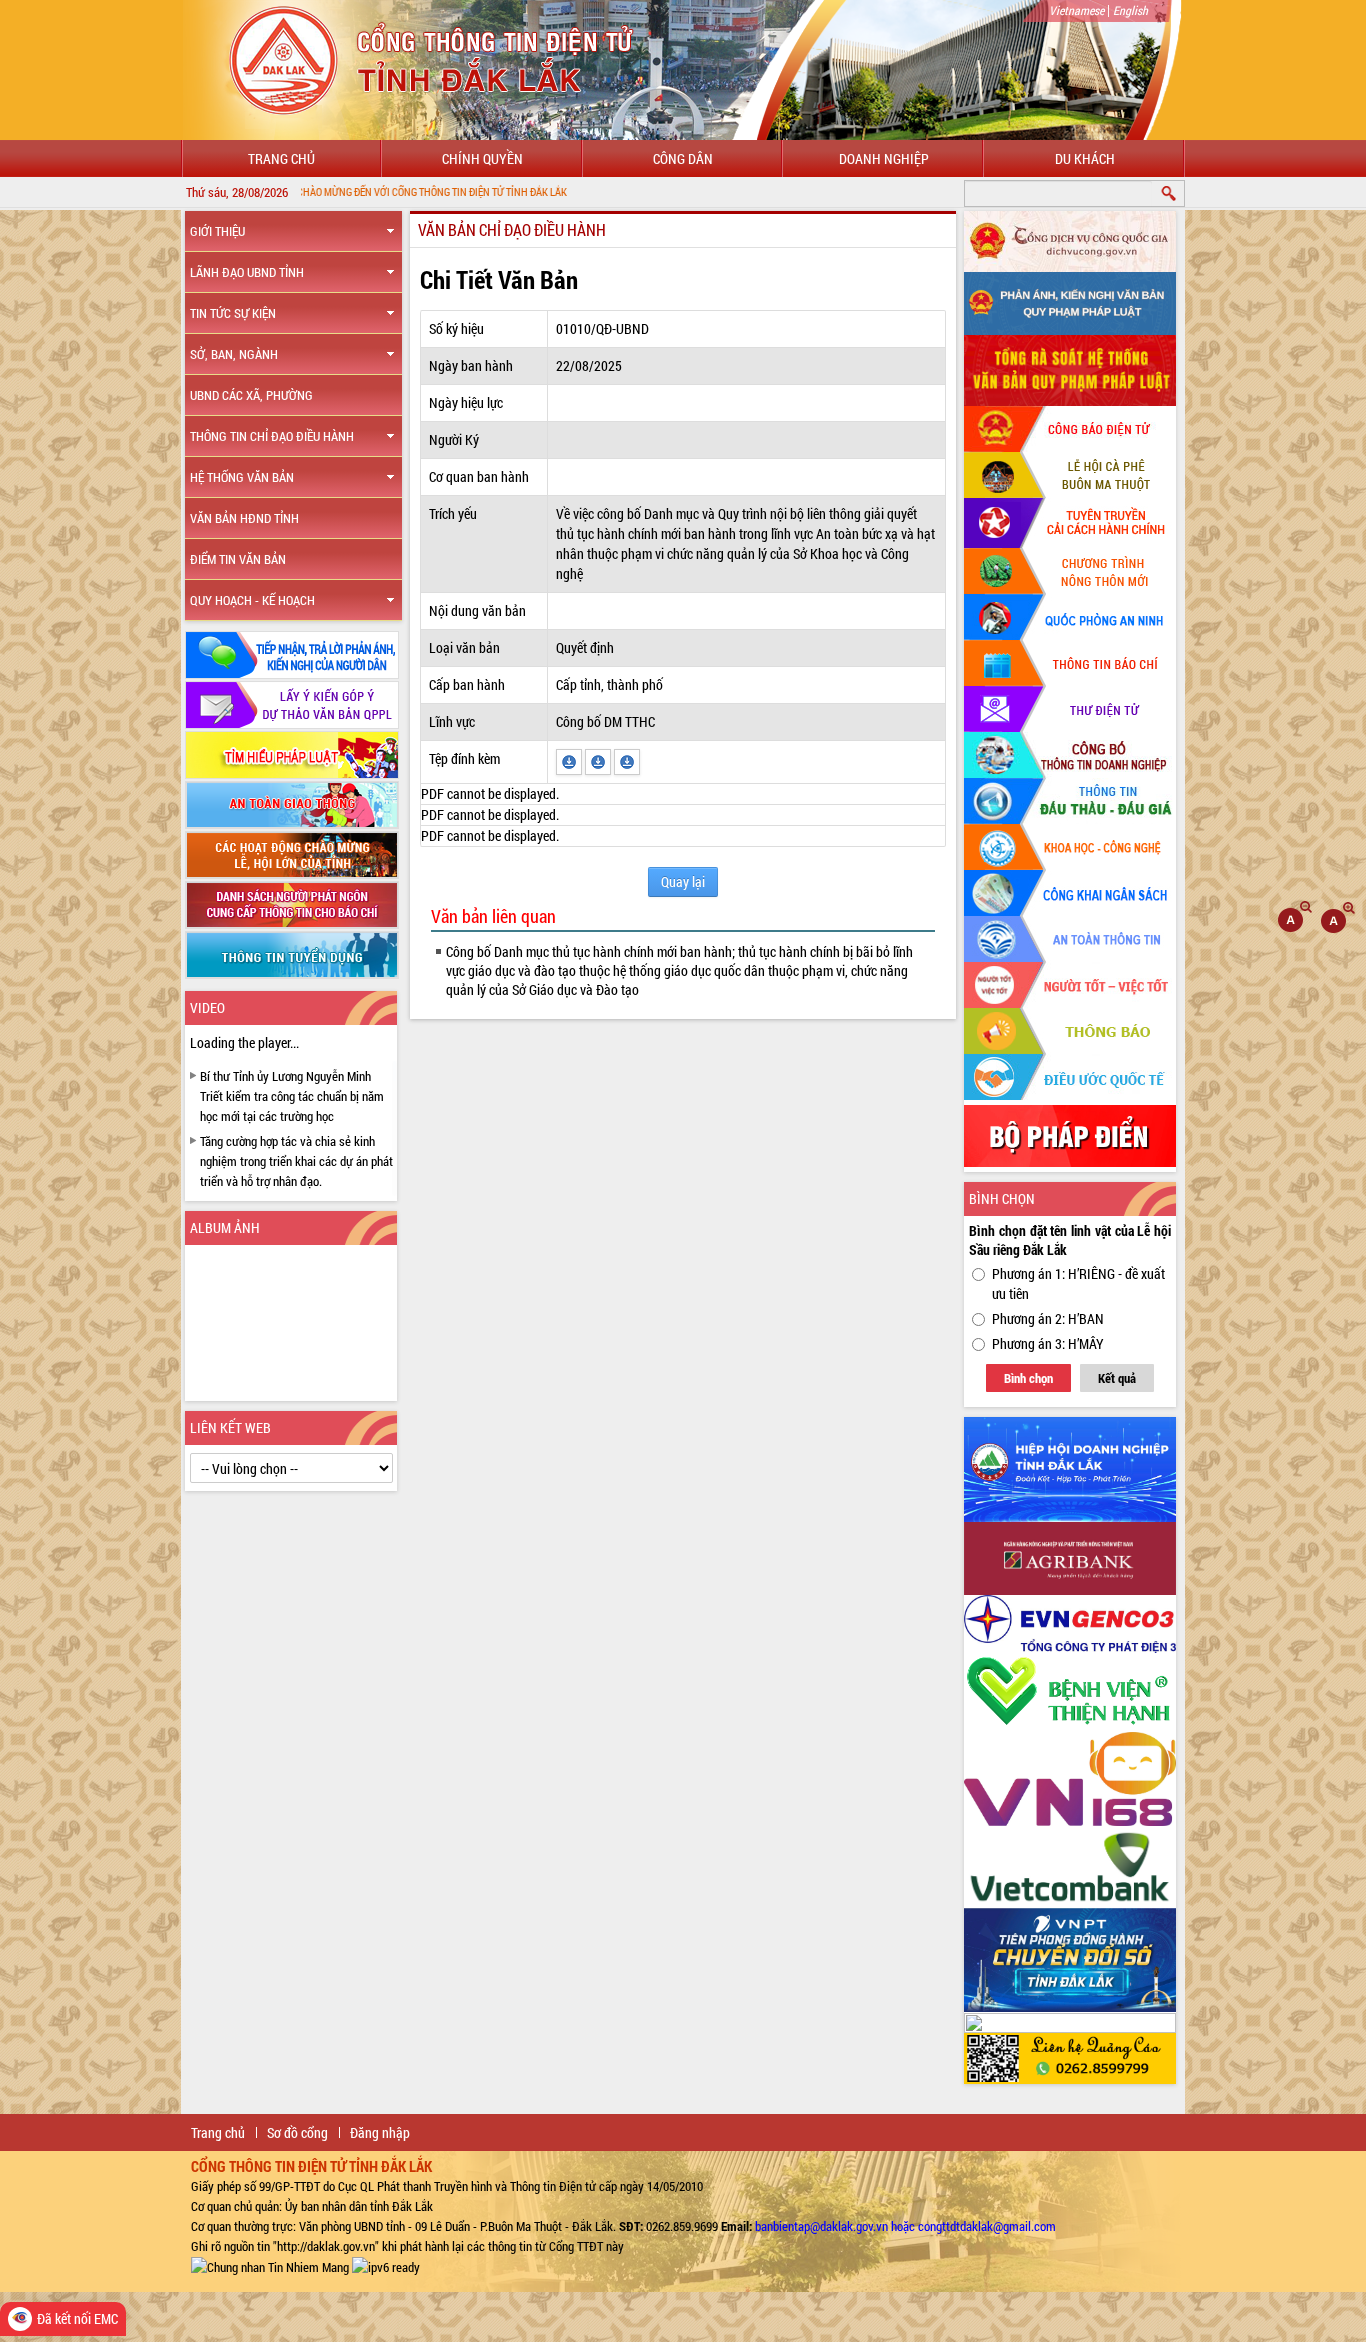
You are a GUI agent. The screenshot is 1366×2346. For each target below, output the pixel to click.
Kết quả (1117, 1378)
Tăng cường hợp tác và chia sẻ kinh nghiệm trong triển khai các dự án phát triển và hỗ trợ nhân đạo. (296, 1161)
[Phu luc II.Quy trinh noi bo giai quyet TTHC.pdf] (570, 760)
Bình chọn (1028, 1378)
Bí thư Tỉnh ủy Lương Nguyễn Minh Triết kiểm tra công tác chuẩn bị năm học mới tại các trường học (292, 1096)
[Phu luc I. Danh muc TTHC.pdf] (599, 760)
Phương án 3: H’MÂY (1048, 1343)
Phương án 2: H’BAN (1048, 1318)
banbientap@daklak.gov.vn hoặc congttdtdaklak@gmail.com (905, 2226)
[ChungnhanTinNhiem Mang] (270, 2266)
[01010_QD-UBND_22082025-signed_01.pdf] (627, 760)
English (1130, 10)
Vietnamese (1076, 10)
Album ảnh (225, 1227)
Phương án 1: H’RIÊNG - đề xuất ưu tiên (1078, 1283)
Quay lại (683, 881)
